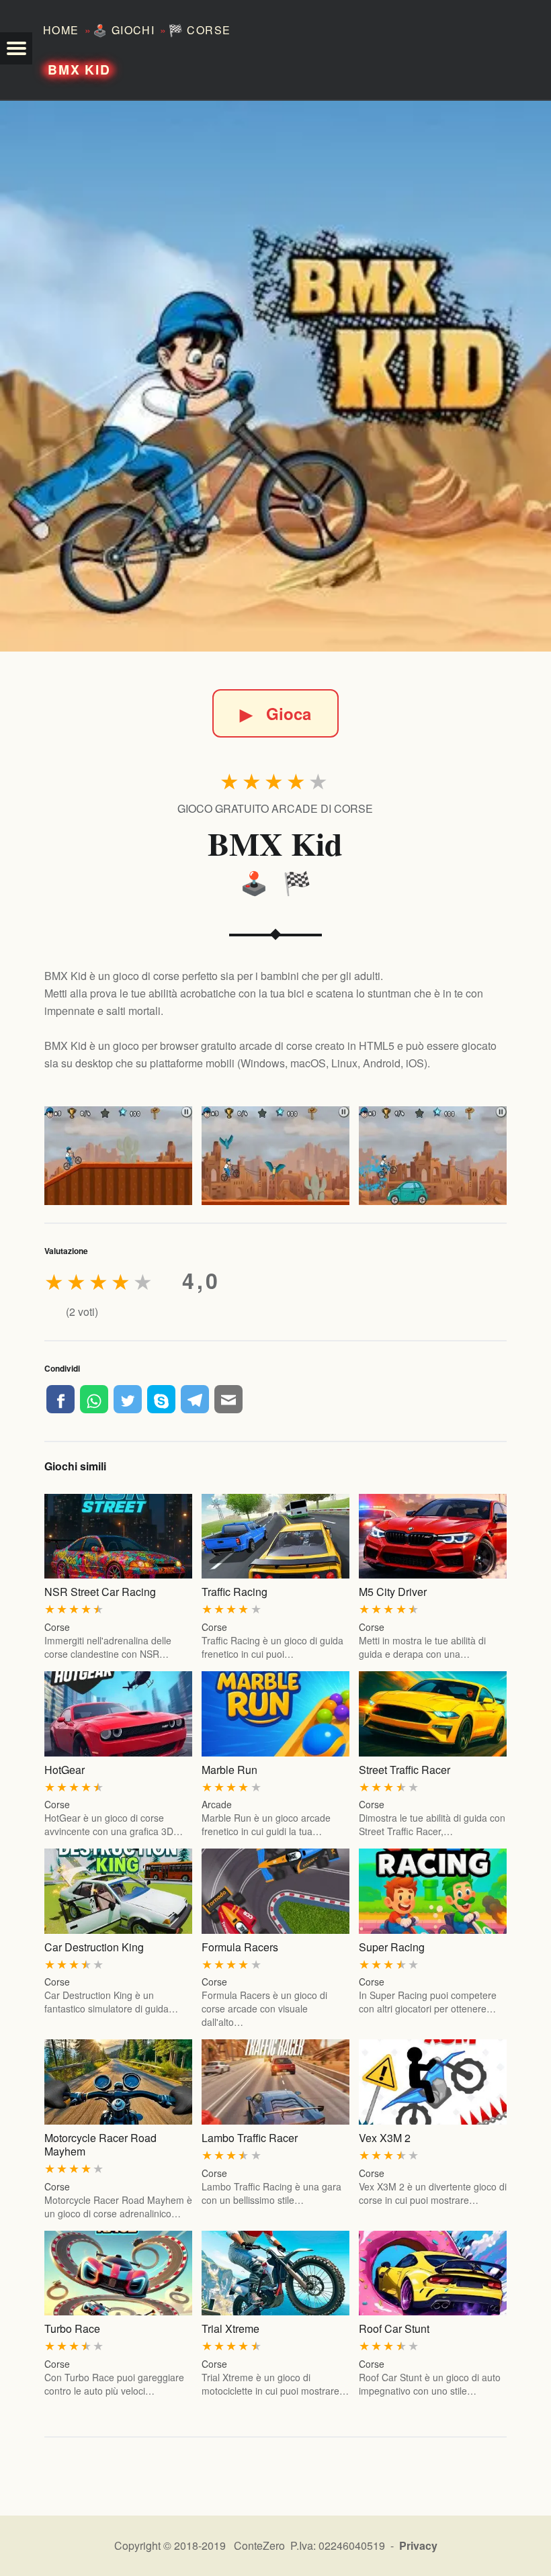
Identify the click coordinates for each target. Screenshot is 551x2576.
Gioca (275, 713)
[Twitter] (128, 1399)
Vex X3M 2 (385, 2138)
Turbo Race (72, 2328)
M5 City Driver (393, 1592)
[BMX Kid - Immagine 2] (275, 1156)
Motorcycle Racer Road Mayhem (100, 2144)
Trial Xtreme (230, 2328)
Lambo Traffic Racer (250, 2138)
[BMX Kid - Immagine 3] (433, 1156)
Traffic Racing (235, 1592)
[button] (16, 48)
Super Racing (392, 1947)
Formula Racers (240, 1947)
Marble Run (229, 1770)
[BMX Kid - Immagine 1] (118, 1156)
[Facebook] (60, 1399)
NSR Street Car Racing (100, 1592)
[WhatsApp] (94, 1399)
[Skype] (161, 1399)
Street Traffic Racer (405, 1770)
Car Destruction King (94, 1947)
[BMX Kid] (275, 376)
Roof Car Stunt (394, 2328)
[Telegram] (195, 1399)
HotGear (65, 1770)
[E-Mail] (228, 1399)
